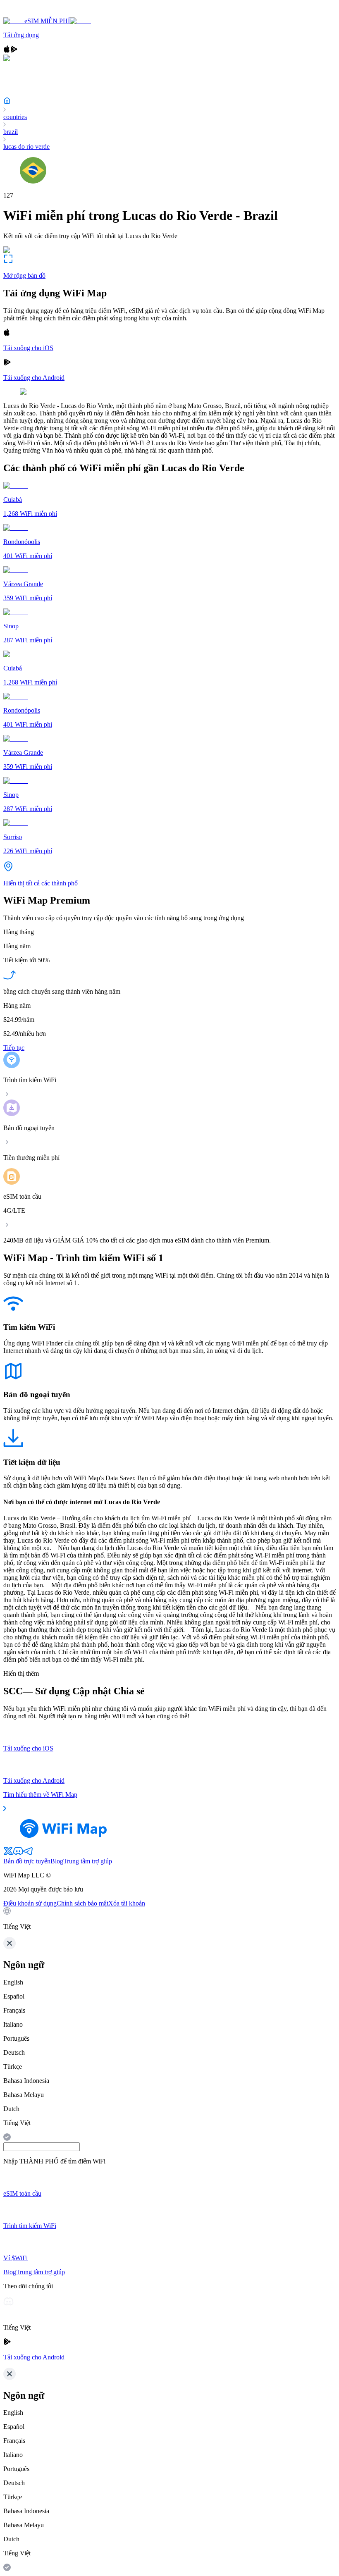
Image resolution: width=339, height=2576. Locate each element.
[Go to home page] (32, 13)
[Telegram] (28, 1854)
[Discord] (18, 1854)
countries (15, 117)
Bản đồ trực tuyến (27, 1861)
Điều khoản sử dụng (30, 1903)
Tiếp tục (14, 1048)
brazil (11, 132)
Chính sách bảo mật (82, 1903)
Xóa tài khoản (127, 1903)
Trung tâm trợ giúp (88, 1861)
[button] (169, 1919)
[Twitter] (8, 1854)
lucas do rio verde (26, 147)
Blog (57, 1861)
